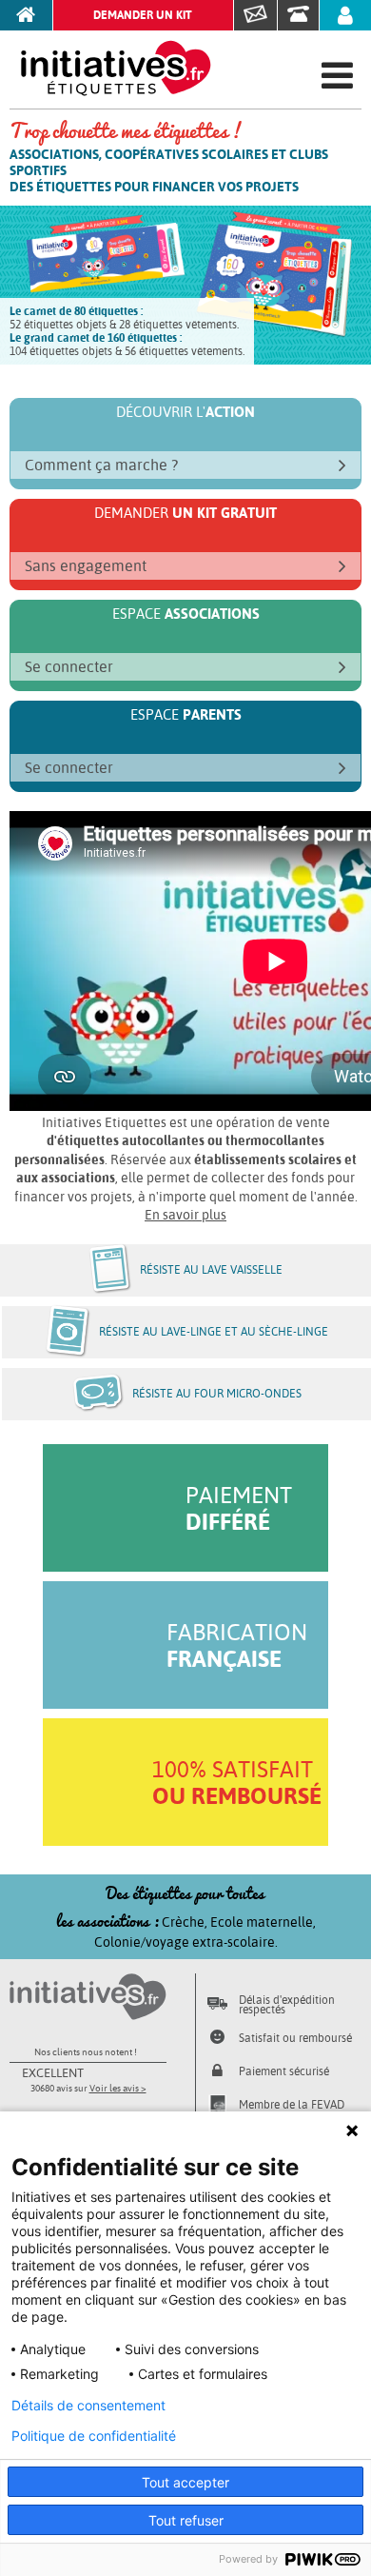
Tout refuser (186, 2520)
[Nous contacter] (256, 15)
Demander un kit (143, 15)
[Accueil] (27, 15)
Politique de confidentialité (94, 2436)
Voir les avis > (118, 2088)
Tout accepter (185, 2482)
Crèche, (186, 1922)
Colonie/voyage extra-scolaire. (186, 1942)
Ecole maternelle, (263, 1922)
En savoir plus (185, 1215)
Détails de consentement (88, 2406)
